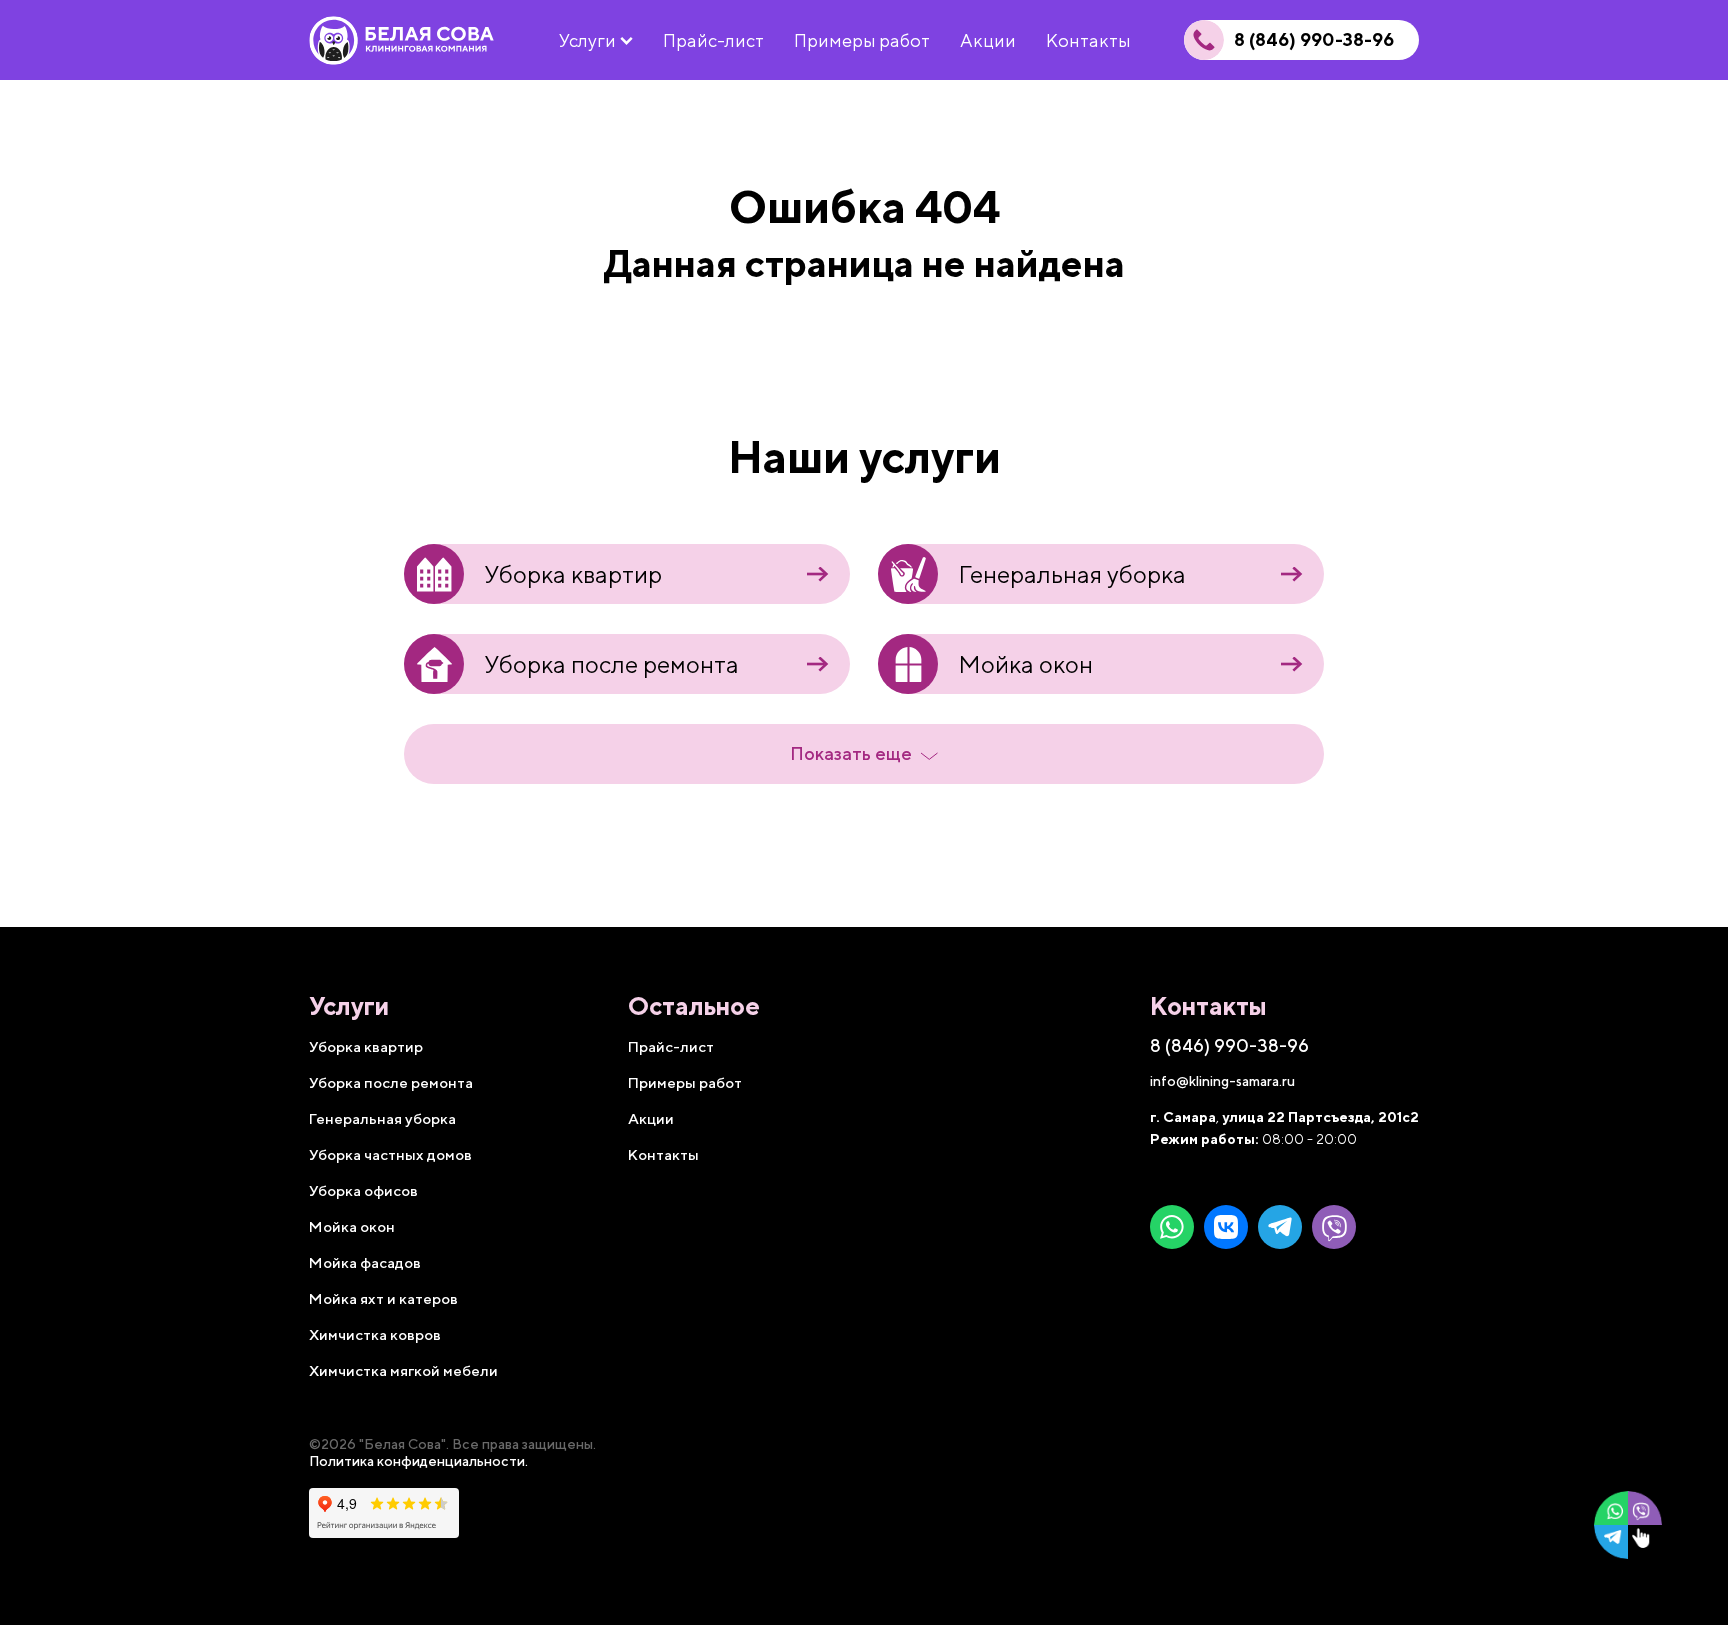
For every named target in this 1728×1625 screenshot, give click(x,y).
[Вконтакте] (1226, 1227)
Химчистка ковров (375, 1334)
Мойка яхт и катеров (383, 1298)
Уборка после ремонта (611, 664)
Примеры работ (685, 1082)
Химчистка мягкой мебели (403, 1370)
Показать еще (851, 753)
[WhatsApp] (1172, 1227)
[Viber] (1334, 1227)
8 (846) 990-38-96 (1314, 40)
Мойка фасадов (365, 1262)
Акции (651, 1118)
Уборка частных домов (390, 1154)
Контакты (663, 1154)
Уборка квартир (573, 574)
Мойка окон (1025, 664)
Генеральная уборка (1072, 574)
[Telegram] (1280, 1227)
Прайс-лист (671, 1046)
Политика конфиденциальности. (418, 1461)
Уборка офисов (363, 1190)
